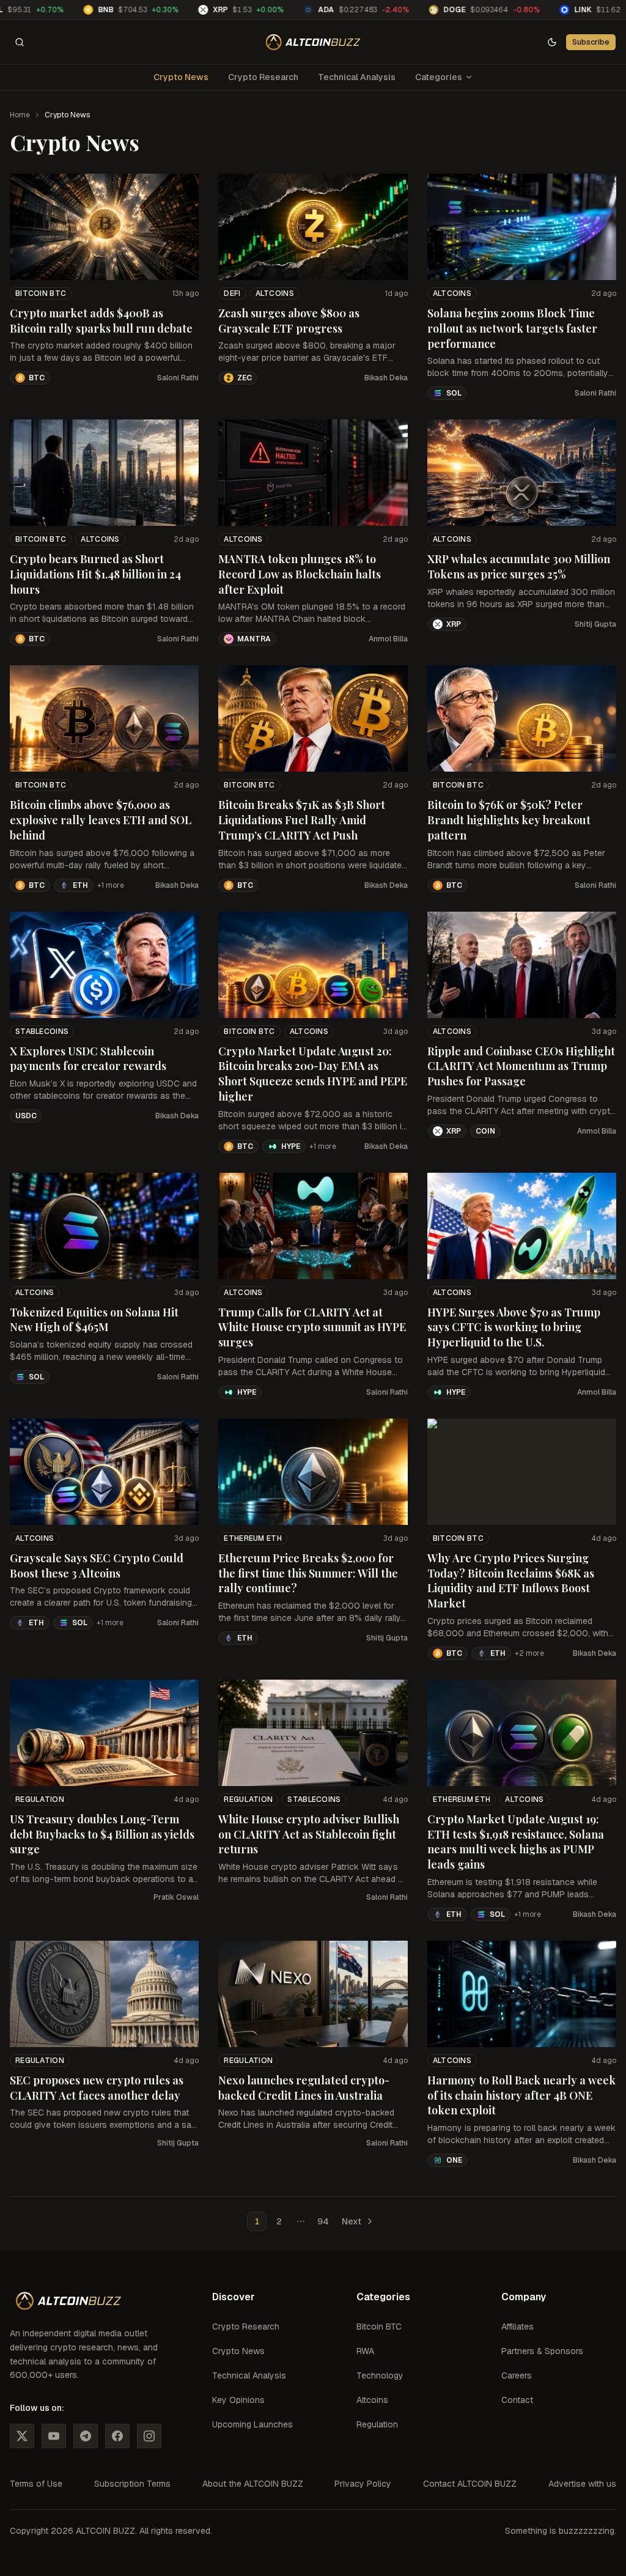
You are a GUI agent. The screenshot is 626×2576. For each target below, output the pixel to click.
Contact (517, 2400)
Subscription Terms (132, 2484)
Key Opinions (238, 2400)
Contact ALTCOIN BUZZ (470, 2484)
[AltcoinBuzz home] (313, 42)
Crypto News (181, 77)
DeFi (232, 293)
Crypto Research (263, 77)
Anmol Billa (388, 639)
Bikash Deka (386, 378)
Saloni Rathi (178, 378)
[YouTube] (54, 2436)
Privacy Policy (363, 2484)
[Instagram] (149, 2436)
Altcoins (275, 293)
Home (20, 115)
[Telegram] (86, 2436)
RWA (365, 2351)
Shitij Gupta (595, 624)
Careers (517, 2375)
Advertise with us (582, 2484)
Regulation (40, 1799)
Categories (439, 77)
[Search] (20, 42)
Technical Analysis (357, 77)
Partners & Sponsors (542, 2351)
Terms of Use (36, 2484)
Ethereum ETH (253, 1538)
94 (323, 2221)
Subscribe (591, 42)
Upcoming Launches (252, 2424)
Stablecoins (42, 1032)
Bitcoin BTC (41, 293)
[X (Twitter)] (22, 2436)
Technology (380, 2375)
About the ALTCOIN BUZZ (253, 2484)
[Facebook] (117, 2436)
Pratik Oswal (176, 1897)
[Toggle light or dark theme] (552, 42)
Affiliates (517, 2327)
